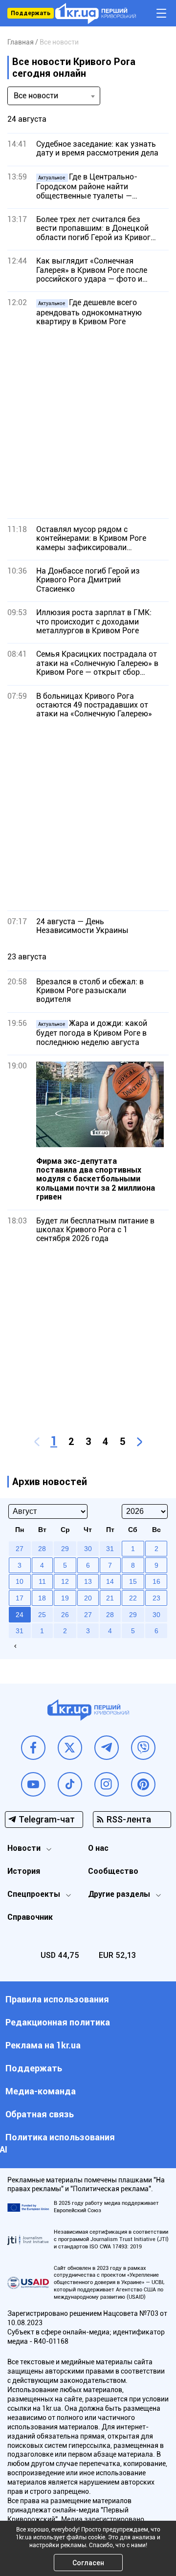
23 (156, 1598)
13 (88, 1581)
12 (65, 1581)
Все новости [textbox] (36, 96)
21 (110, 1598)
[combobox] (54, 96)
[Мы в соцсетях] (33, 1748)
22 (133, 1598)
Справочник (30, 1917)
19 (65, 1598)
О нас (98, 1848)
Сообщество (113, 1871)
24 (20, 1615)
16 (156, 1581)
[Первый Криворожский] (96, 13)
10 (20, 1581)
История (24, 1871)
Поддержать (31, 13)
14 (110, 1581)
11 (42, 1581)
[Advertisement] (88, 422)
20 (88, 1598)
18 (42, 1598)
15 (133, 1581)
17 (20, 1598)
